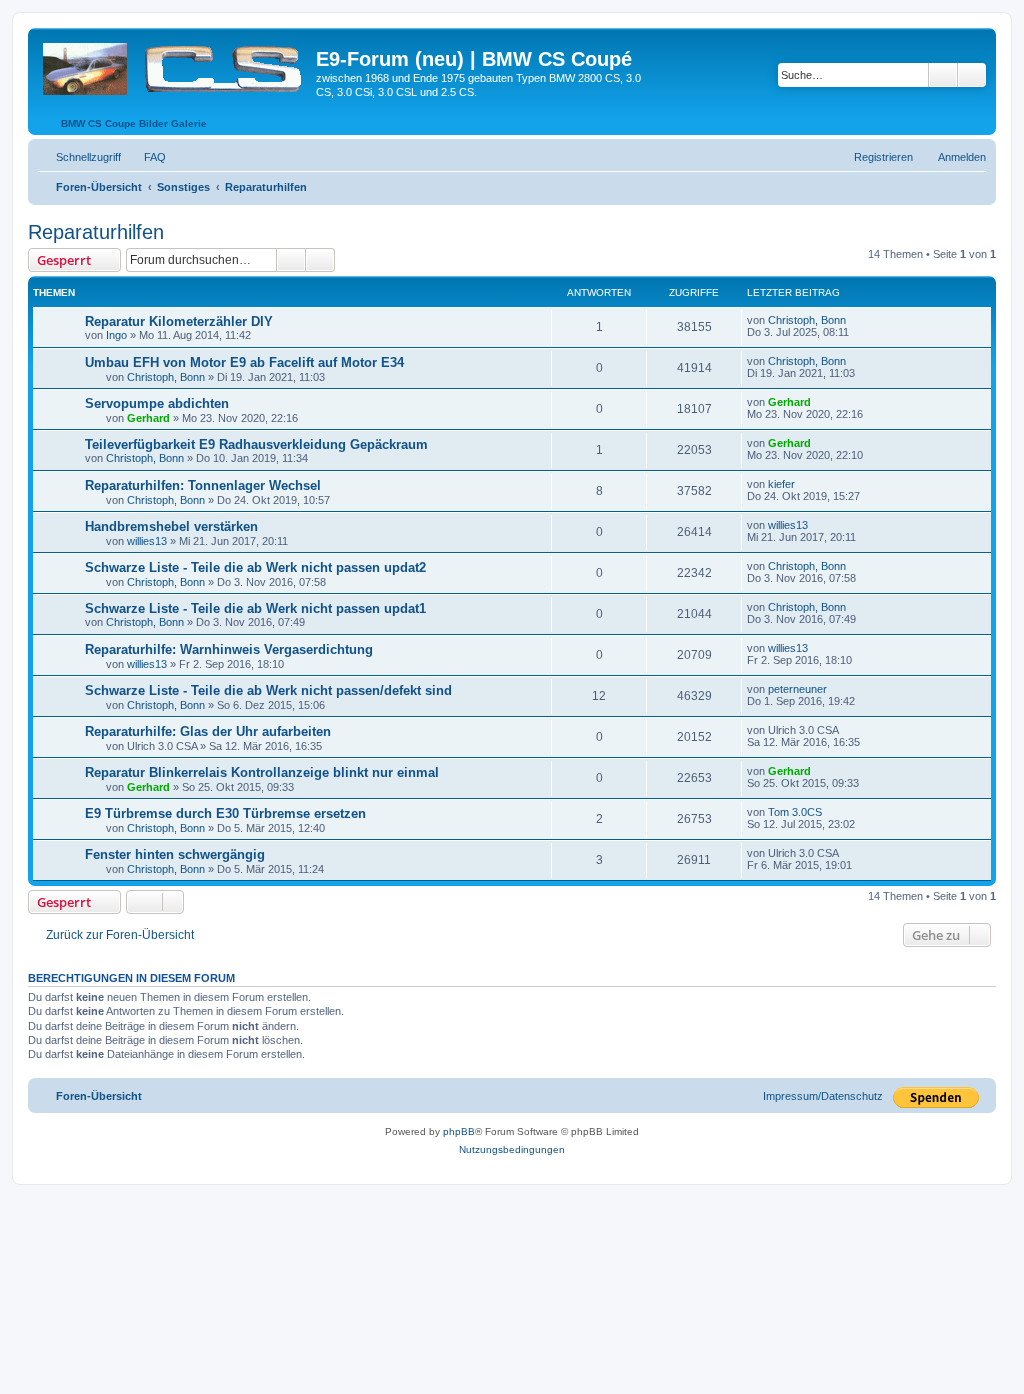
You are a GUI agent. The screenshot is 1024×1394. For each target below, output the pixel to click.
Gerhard (148, 418)
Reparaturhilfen (96, 232)
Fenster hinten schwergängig (175, 854)
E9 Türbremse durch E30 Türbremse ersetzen (225, 813)
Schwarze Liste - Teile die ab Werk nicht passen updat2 (255, 567)
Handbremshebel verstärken (171, 526)
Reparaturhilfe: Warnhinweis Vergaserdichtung (229, 649)
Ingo (116, 335)
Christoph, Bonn (807, 320)
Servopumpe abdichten (157, 403)
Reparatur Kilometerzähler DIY (179, 321)
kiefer (781, 484)
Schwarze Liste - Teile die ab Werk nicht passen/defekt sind (268, 690)
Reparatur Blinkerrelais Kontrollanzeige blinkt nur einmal (262, 772)
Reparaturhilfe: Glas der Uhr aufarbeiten (208, 731)
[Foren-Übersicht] (174, 65)
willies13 (147, 541)
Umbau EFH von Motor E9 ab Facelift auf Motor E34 (244, 362)
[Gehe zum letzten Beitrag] (855, 320)
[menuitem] (146, 157)
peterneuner (797, 689)
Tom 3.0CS (795, 812)
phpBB (459, 1131)
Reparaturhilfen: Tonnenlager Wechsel (203, 485)
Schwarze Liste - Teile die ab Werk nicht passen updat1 (255, 608)
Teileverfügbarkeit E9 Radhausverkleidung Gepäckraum (256, 444)
